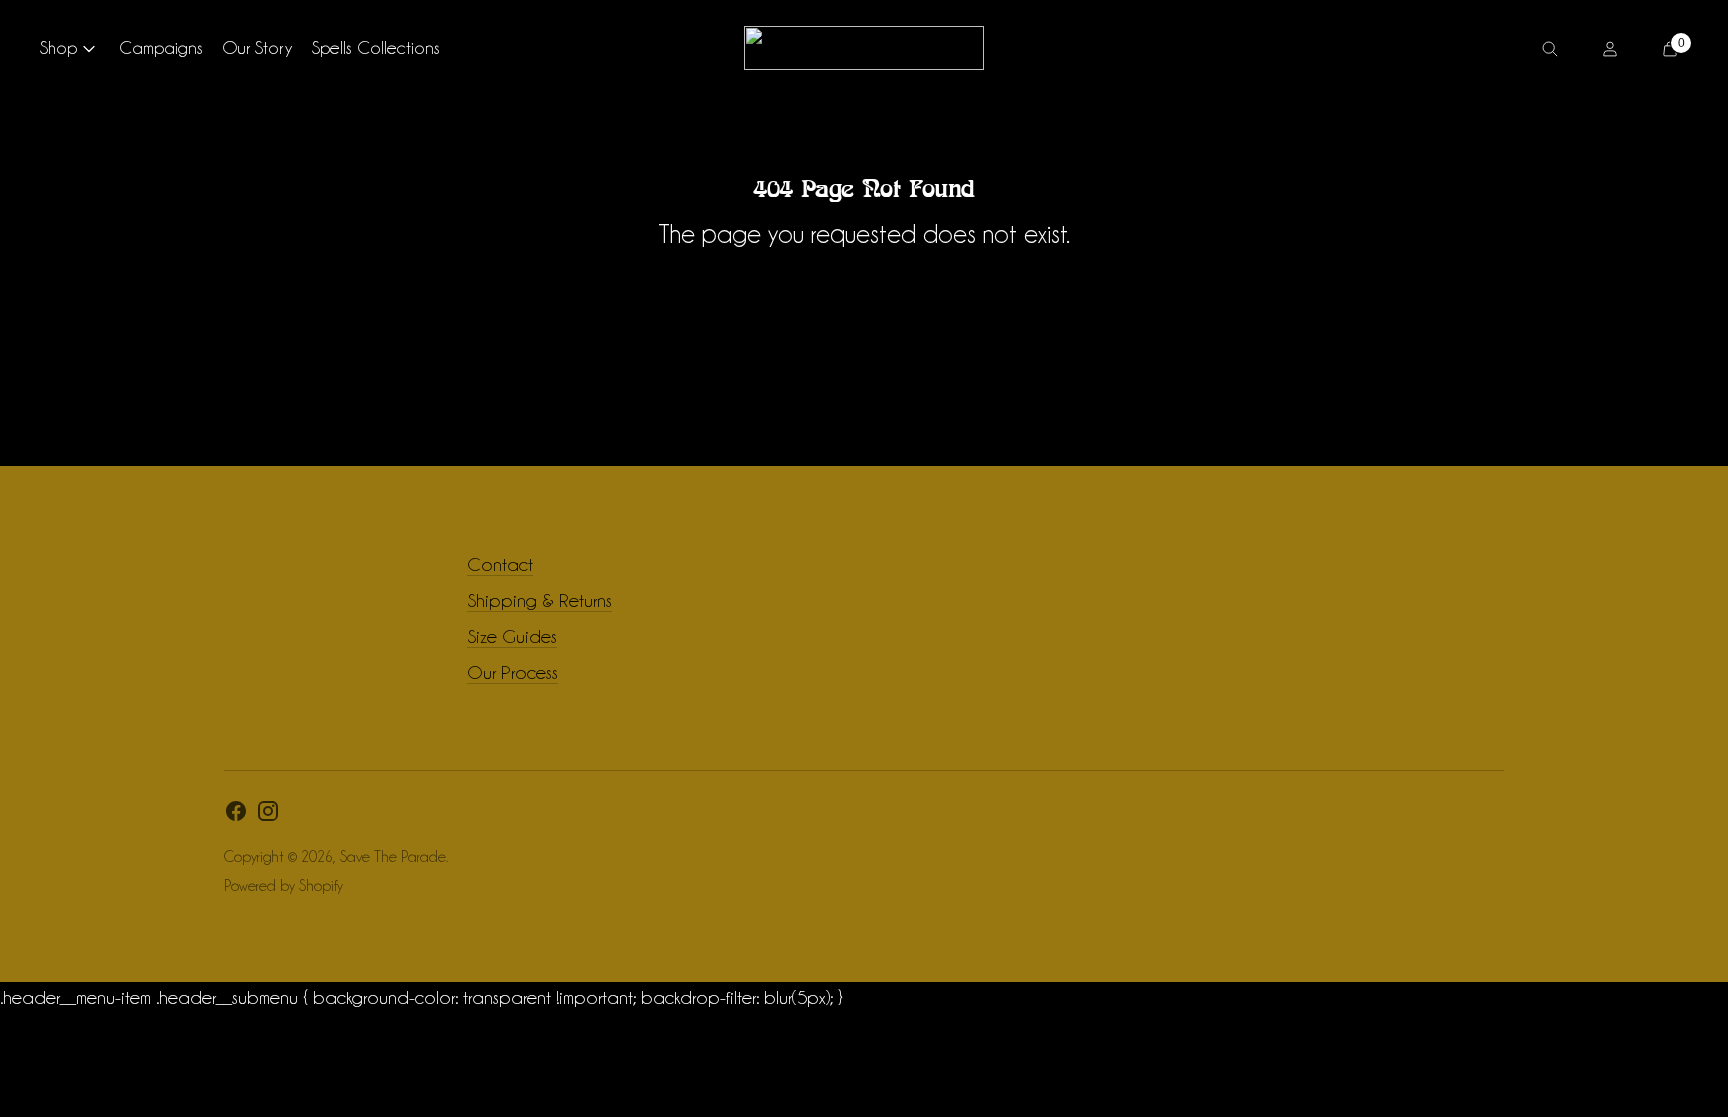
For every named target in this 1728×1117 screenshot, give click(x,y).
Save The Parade (393, 857)
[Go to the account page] (1610, 48)
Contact (500, 564)
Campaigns (161, 47)
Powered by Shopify (283, 886)
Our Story (257, 47)
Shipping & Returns (539, 600)
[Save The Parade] (864, 48)
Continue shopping (864, 289)
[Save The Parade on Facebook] (236, 815)
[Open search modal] (1550, 48)
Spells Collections (376, 47)
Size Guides (512, 636)
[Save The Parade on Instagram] (268, 815)
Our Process (512, 672)
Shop (58, 47)
